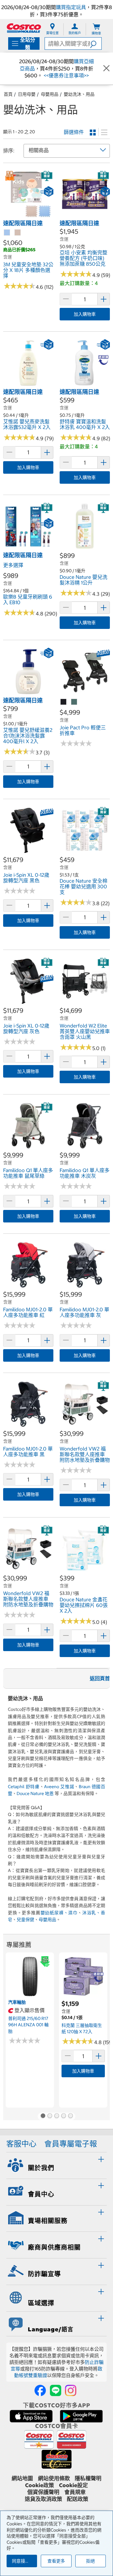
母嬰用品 (50, 94)
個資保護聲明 (43, 2492)
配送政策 (78, 2499)
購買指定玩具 (71, 7)
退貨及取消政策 (43, 2499)
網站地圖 (22, 2478)
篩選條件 (74, 132)
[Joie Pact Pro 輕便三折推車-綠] (74, 702)
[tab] (56, 2165)
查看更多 (56, 2561)
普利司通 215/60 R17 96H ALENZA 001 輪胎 (28, 2025)
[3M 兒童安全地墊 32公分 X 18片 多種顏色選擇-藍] (7, 233)
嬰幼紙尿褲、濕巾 (59, 1913)
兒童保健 (25, 1920)
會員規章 (75, 2492)
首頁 (8, 94)
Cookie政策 (40, 2485)
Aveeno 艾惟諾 (59, 1787)
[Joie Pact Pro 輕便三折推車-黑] (64, 702)
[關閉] (106, 69)
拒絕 (90, 2561)
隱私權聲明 (88, 2478)
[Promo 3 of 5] (56, 2116)
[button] (96, 43)
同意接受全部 (24, 2561)
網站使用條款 (54, 2478)
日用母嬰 (27, 94)
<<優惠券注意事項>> (66, 75)
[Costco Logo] (24, 28)
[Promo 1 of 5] (43, 2116)
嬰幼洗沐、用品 (79, 94)
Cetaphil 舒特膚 (24, 1787)
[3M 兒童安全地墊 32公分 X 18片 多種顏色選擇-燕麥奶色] (18, 233)
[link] (28, 216)
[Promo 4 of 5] (63, 2116)
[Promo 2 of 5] (50, 2116)
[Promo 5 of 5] (70, 2116)
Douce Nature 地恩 (35, 1793)
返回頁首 (100, 1678)
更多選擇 (13, 565)
